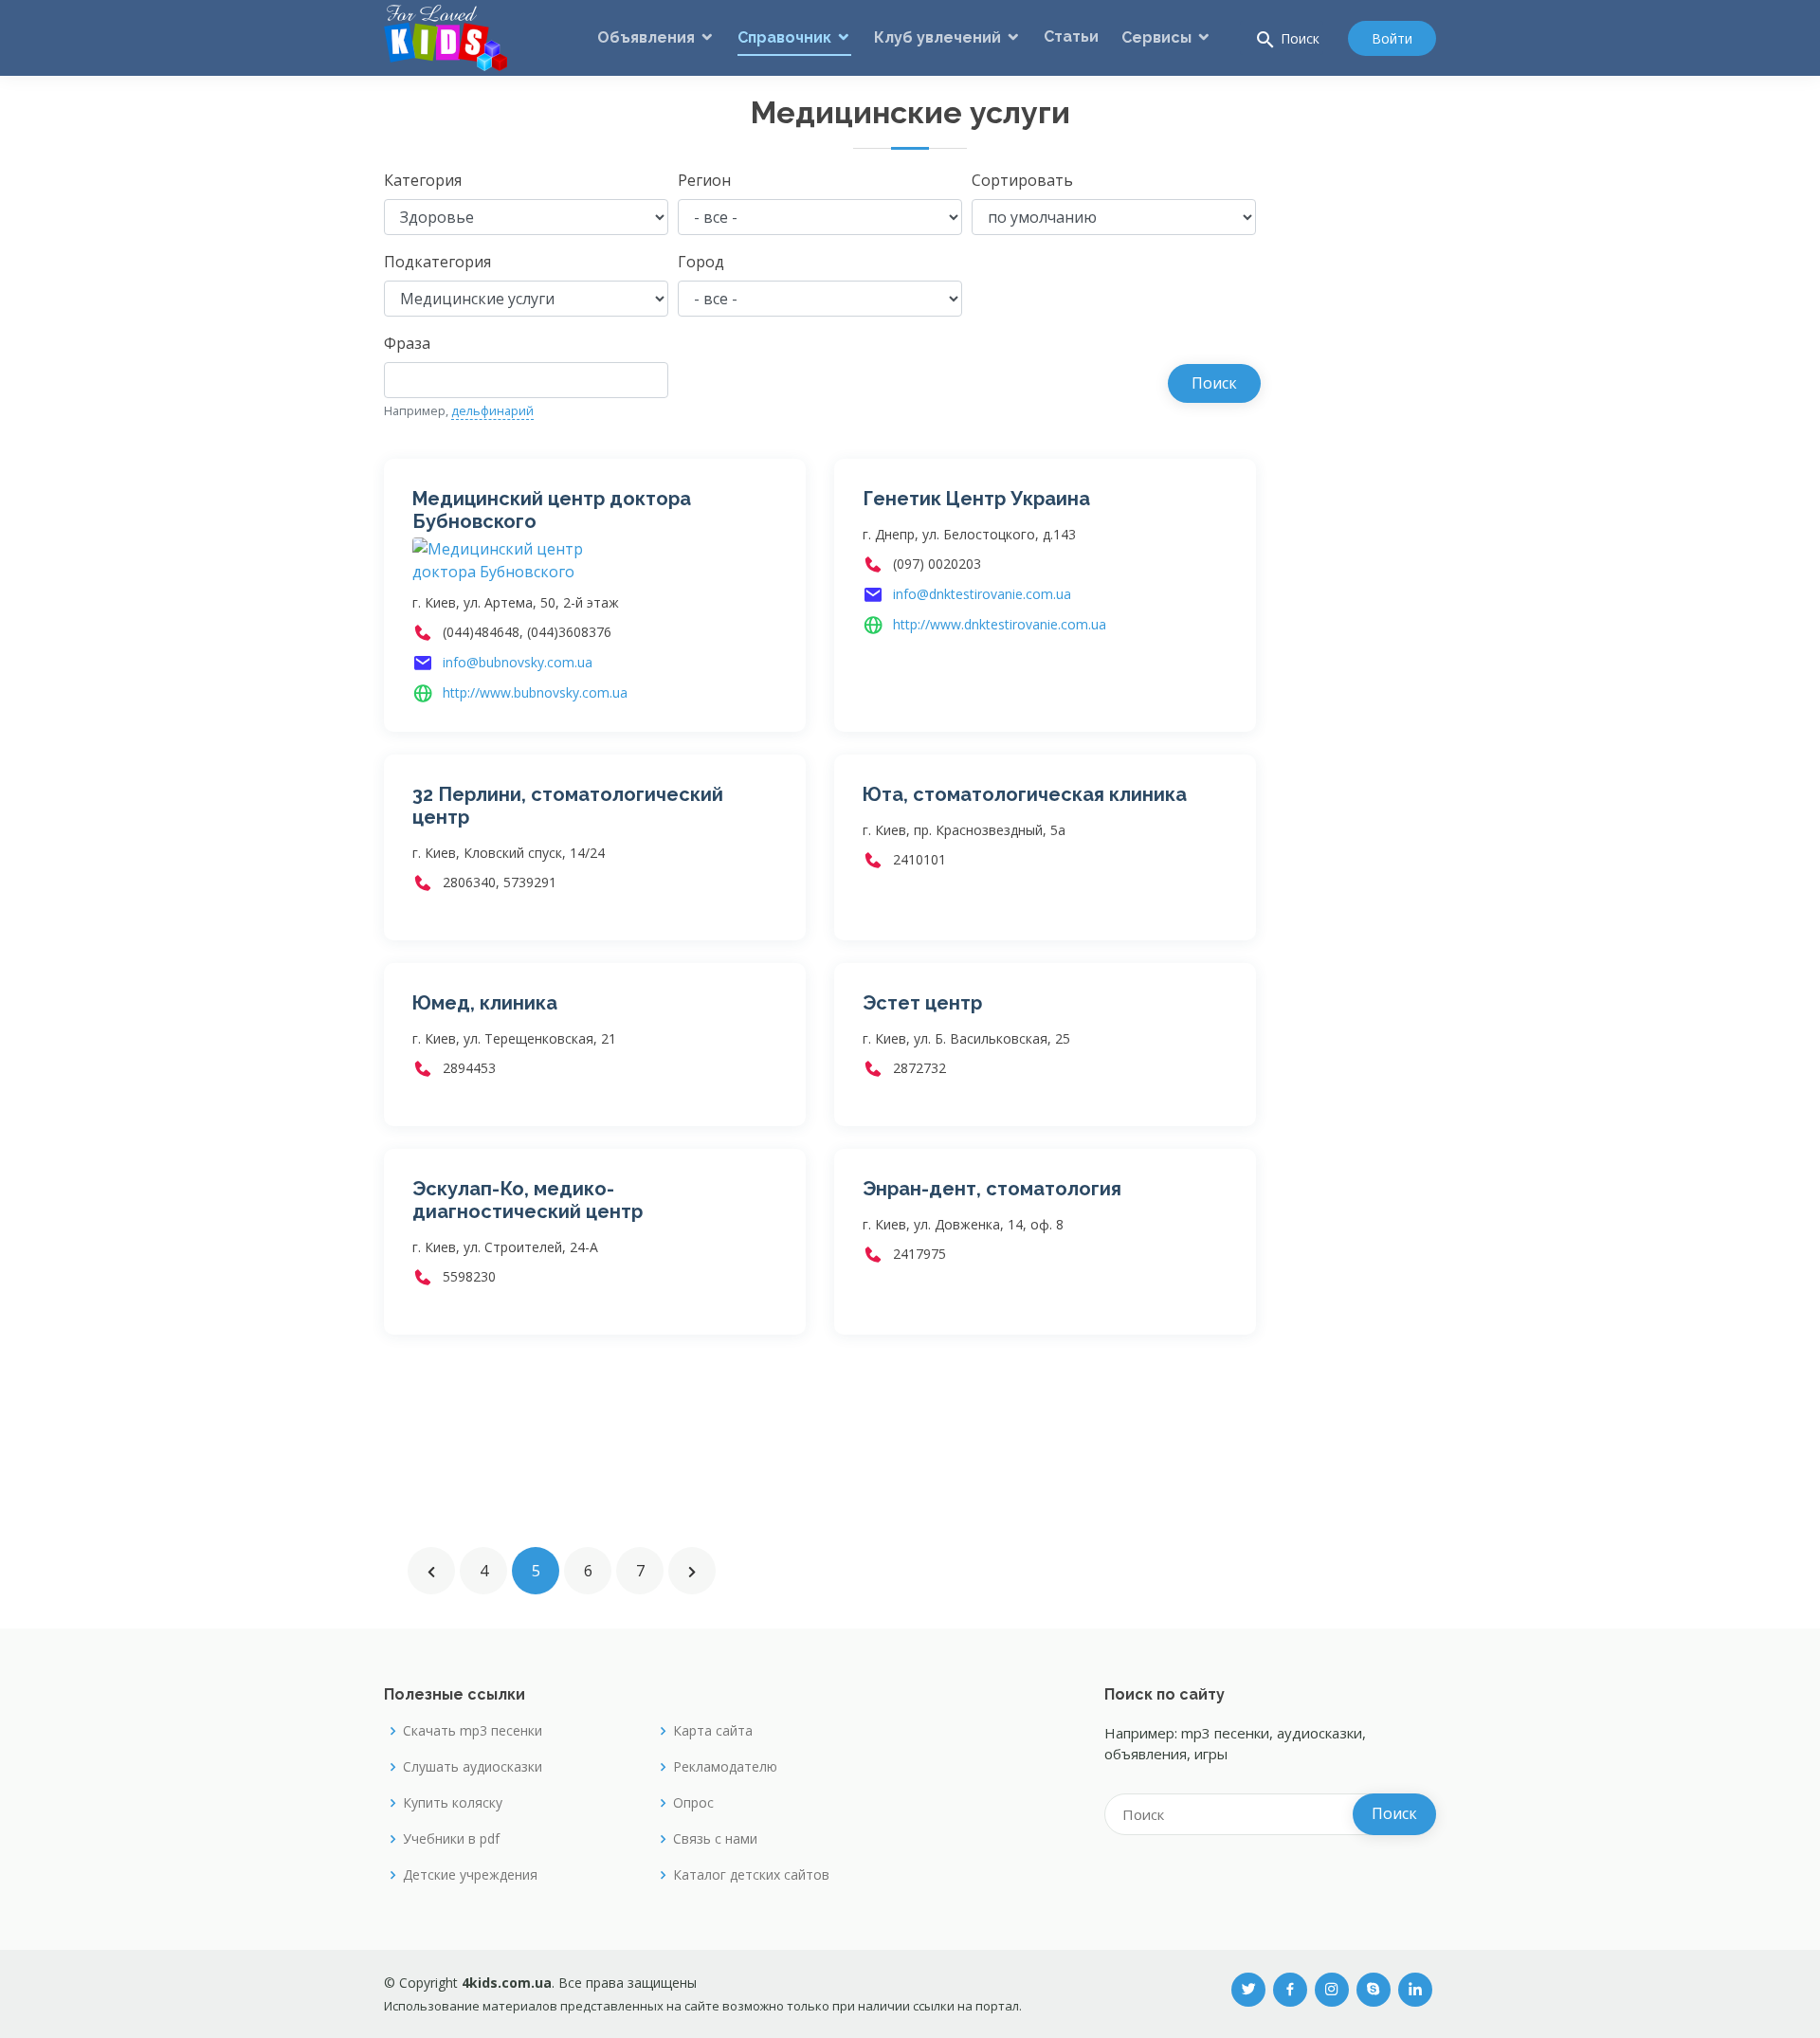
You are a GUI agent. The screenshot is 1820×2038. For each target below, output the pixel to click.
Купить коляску (453, 1803)
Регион (704, 180)
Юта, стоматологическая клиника (1025, 794)
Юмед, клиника (485, 1003)
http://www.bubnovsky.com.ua (535, 692)
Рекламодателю (725, 1767)
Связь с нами (715, 1839)
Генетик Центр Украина (976, 499)
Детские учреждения (470, 1875)
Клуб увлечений (937, 37)
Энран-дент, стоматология (992, 1189)
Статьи (1071, 36)
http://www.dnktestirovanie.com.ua (1000, 624)
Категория (423, 180)
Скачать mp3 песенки (473, 1731)
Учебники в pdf (451, 1839)
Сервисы (1156, 37)
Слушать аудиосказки (473, 1767)
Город (701, 262)
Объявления (646, 37)
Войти (1392, 38)
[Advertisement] (1360, 453)
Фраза (407, 343)
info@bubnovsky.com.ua (518, 662)
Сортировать (1022, 180)
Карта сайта (713, 1731)
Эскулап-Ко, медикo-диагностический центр (528, 1200)
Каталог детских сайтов (751, 1875)
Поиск (1287, 40)
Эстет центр (922, 1003)
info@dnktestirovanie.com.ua (982, 594)
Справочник (784, 37)
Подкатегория (437, 262)
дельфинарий (492, 410)
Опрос (693, 1803)
